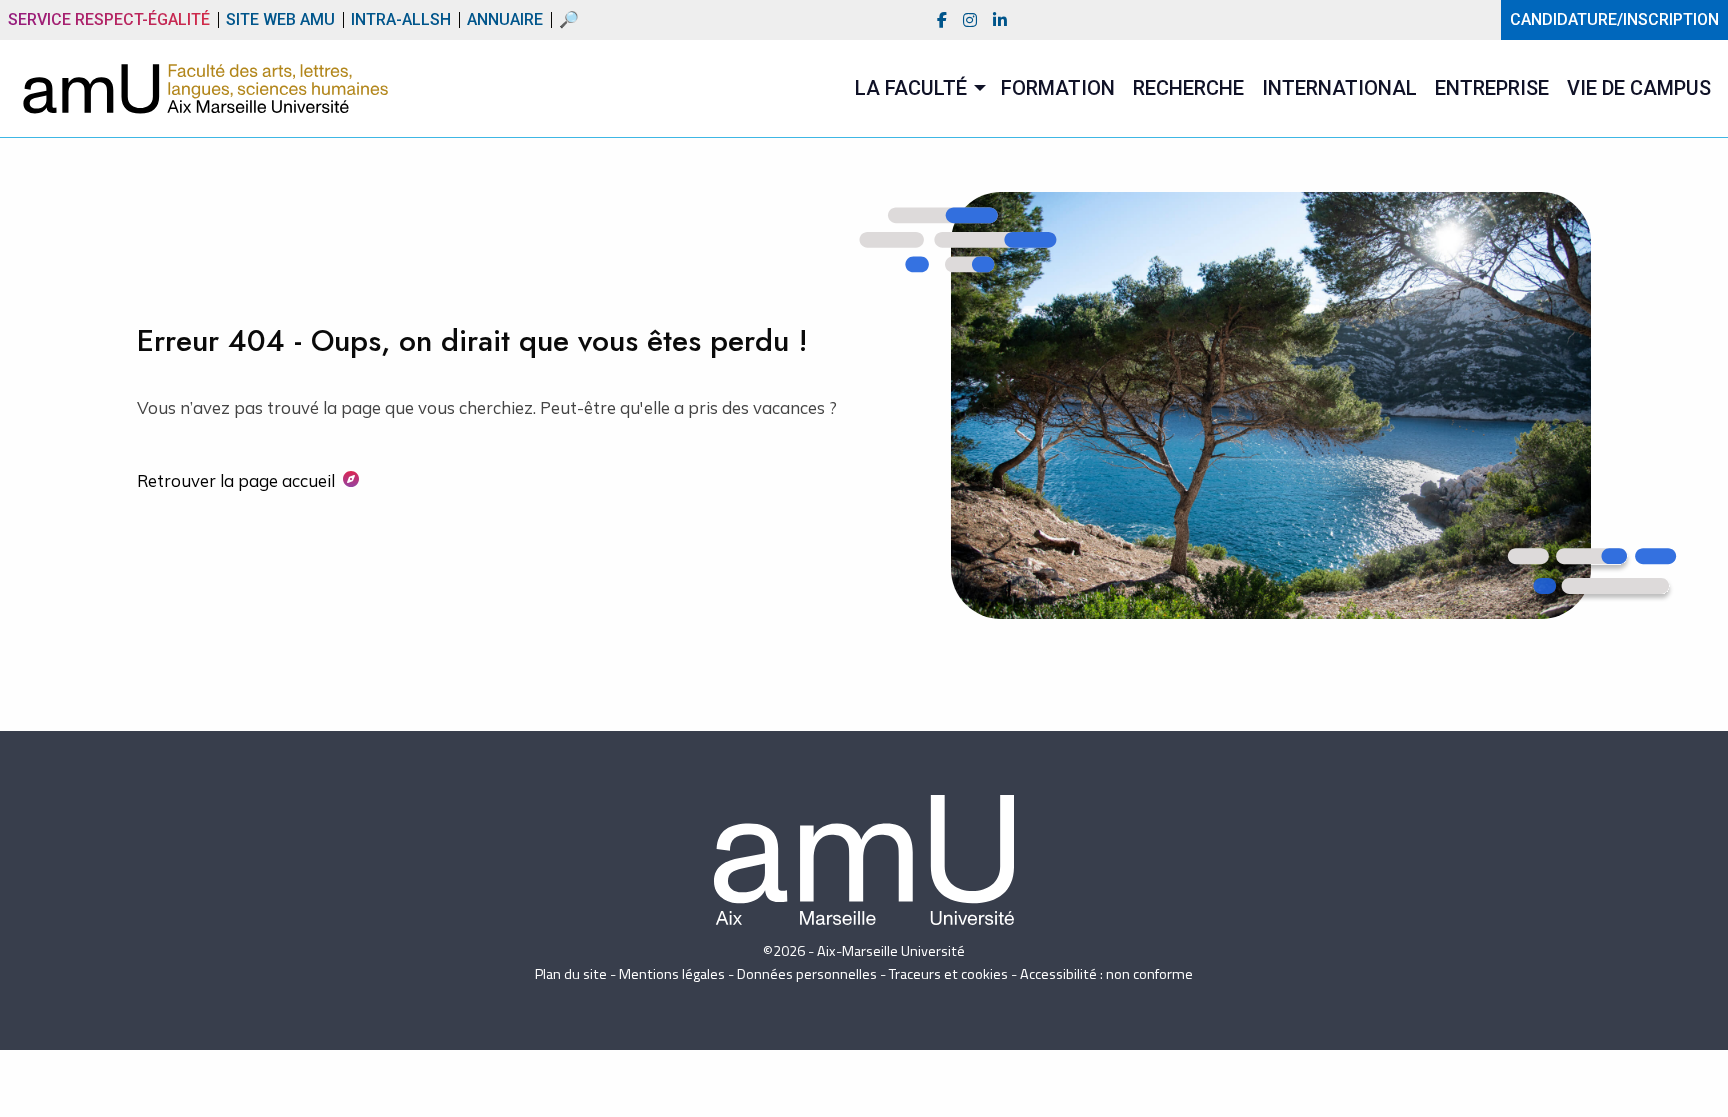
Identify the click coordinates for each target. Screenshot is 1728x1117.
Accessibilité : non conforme (1106, 974)
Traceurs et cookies (948, 974)
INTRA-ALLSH (401, 16)
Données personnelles (807, 974)
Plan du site (571, 974)
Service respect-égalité (109, 19)
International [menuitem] (1339, 88)
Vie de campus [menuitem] (1639, 88)
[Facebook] (942, 20)
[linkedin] (1000, 20)
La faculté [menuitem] (911, 88)
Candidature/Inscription (1614, 19)
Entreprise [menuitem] (1492, 88)
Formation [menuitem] (1058, 88)
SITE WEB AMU (280, 16)
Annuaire (505, 16)
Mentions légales (672, 974)
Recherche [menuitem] (1188, 88)
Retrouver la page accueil (236, 480)
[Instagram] (970, 20)
